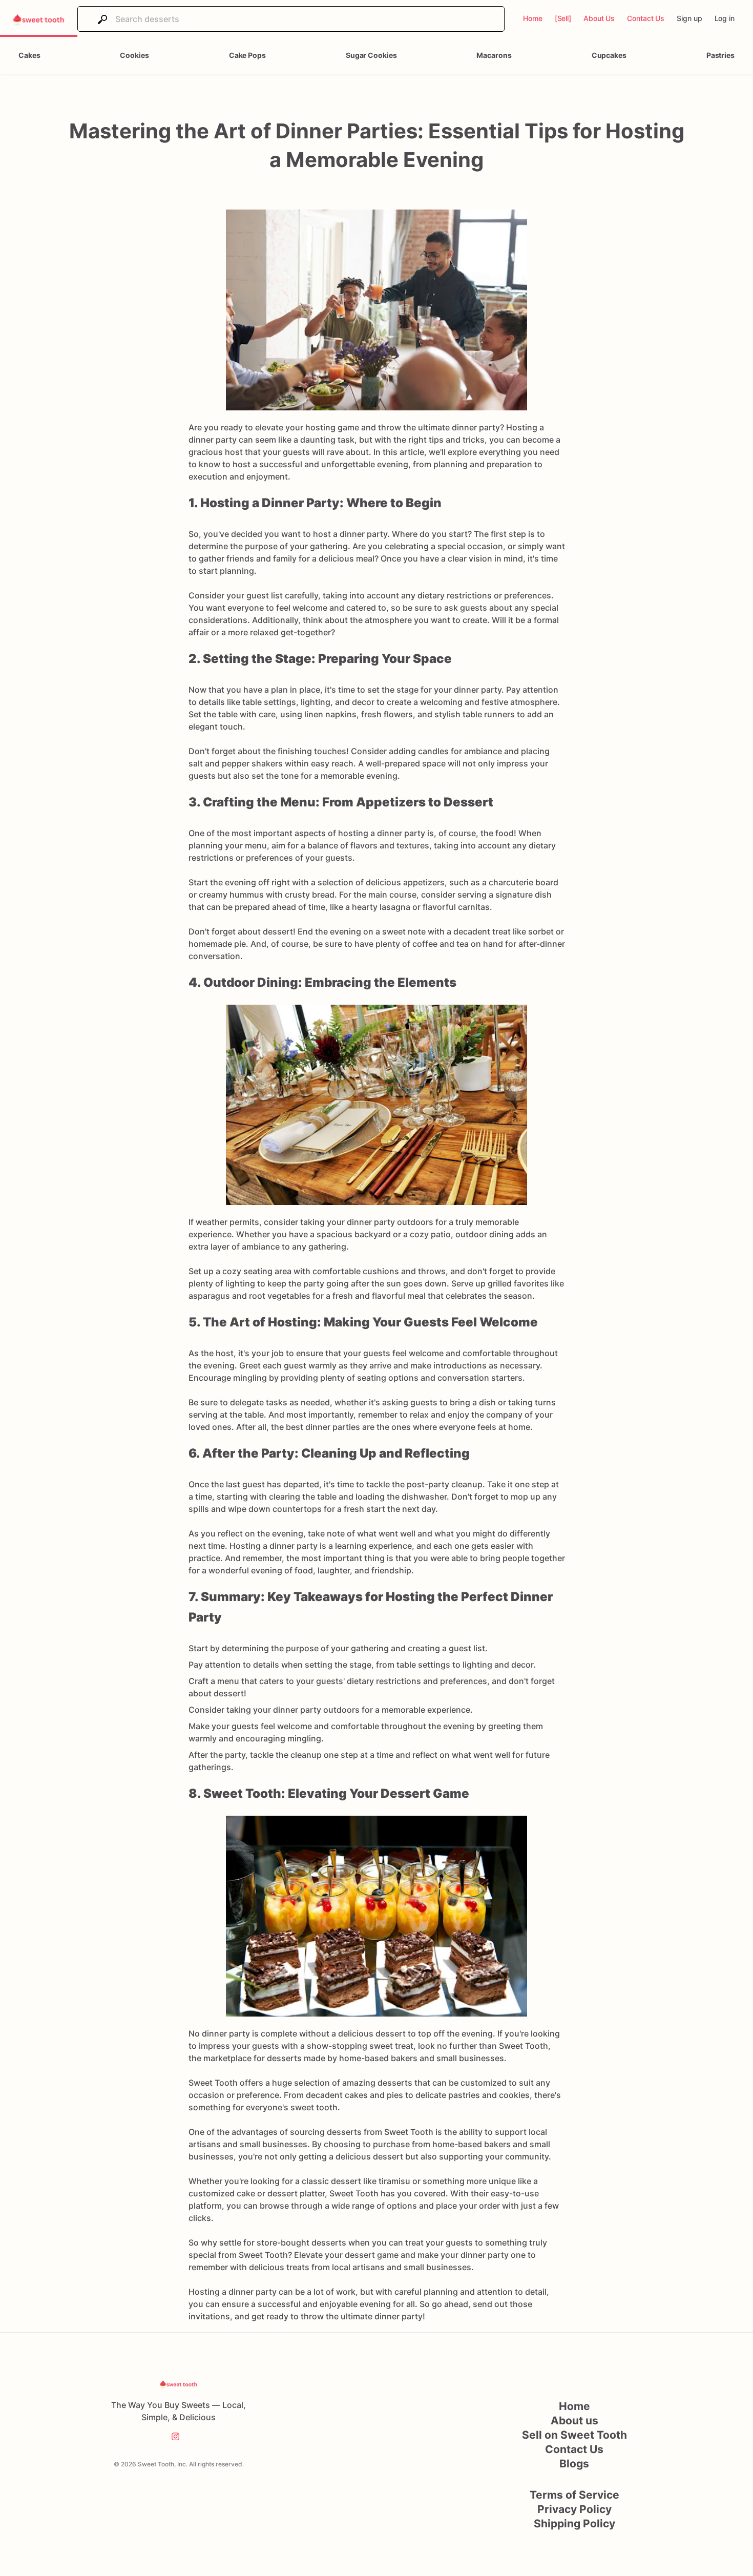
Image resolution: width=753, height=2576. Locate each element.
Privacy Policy (574, 2509)
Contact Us (574, 2449)
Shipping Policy (574, 2523)
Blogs (574, 2464)
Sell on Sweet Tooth (574, 2435)
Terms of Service (574, 2495)
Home (574, 2406)
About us (574, 2421)
